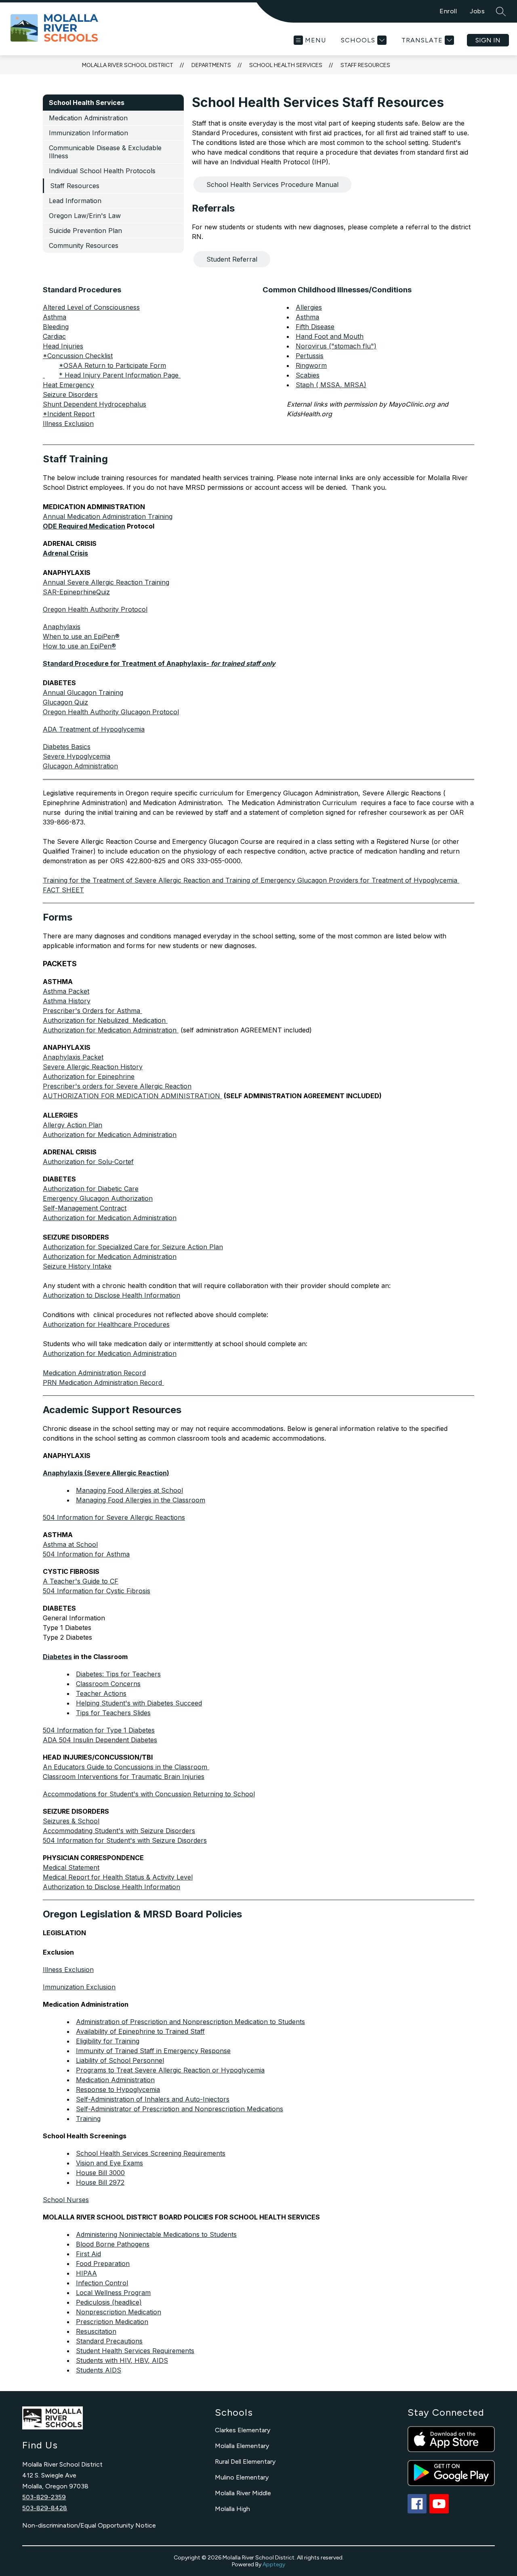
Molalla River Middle (243, 2493)
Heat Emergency (68, 385)
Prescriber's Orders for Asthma (92, 1011)
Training (88, 2119)
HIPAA (86, 2273)
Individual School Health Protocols (102, 171)
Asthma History (67, 1001)
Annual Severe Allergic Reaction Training (106, 582)
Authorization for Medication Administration (111, 1030)
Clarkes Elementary (243, 2430)
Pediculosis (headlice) (109, 2302)
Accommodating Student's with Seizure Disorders (119, 1831)
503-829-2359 (44, 2497)
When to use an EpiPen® (81, 636)
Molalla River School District (128, 65)
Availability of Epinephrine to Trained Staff (140, 2031)
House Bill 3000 (100, 2173)
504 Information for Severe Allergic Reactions (114, 1517)
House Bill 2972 (100, 2182)
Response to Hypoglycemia (118, 2089)
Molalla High (232, 2509)
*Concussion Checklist (78, 356)
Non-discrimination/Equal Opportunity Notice (89, 2525)
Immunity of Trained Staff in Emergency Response (153, 2051)
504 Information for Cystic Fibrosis (97, 1591)
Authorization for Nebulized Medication (105, 1020)
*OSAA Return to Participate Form (112, 365)
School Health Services (286, 65)
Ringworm (311, 365)
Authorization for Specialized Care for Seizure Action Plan (133, 1247)
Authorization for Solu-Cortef (88, 1162)
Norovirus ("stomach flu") (336, 346)
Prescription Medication (112, 2322)
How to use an (79, 646)
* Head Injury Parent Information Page (120, 375)
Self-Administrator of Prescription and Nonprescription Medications (180, 2109)
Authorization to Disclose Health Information (111, 1295)
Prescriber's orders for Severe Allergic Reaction (117, 1086)
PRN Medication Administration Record (103, 1382)
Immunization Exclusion (79, 1987)
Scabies (308, 375)
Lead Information (75, 201)
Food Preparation (103, 2263)
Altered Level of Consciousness (91, 307)
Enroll (448, 11)
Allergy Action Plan (73, 1125)
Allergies (309, 307)
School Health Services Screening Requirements (151, 2153)
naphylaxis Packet (73, 1057)
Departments (211, 65)
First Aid (88, 2254)
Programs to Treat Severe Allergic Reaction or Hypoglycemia (170, 2070)
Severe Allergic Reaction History (93, 1067)
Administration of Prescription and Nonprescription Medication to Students (190, 2022)
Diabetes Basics (67, 747)
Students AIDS (99, 2370)
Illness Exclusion (68, 424)
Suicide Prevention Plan (85, 231)
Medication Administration (88, 118)
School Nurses (66, 2200)
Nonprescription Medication (119, 2312)
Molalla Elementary (242, 2446)
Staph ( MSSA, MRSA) (331, 385)
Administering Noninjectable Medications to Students (156, 2234)
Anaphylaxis (62, 627)
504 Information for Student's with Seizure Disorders (125, 1840)
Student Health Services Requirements (135, 2351)
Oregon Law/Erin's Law (85, 216)
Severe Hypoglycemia (77, 756)
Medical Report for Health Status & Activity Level (118, 1877)
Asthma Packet (66, 991)
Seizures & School (71, 1821)
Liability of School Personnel (120, 2060)
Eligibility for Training (108, 2041)
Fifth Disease (315, 327)
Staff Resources (365, 65)
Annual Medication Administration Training (108, 516)
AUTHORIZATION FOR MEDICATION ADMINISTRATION (132, 1096)
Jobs (477, 11)
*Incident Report (69, 414)
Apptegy (274, 2564)
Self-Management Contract (85, 1208)
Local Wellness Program (113, 2293)
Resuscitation (96, 2331)
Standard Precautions (109, 2341)
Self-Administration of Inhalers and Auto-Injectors (153, 2099)
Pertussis (310, 356)
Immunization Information (88, 133)
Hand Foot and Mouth (330, 336)
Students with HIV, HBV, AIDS (122, 2360)
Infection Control (102, 2283)
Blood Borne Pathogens (113, 2244)
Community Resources (84, 245)
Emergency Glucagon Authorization (98, 1198)
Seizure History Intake (77, 1266)
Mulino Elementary (242, 2477)
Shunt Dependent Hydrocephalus (95, 404)
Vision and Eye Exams (109, 2163)
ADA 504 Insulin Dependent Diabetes (100, 1740)
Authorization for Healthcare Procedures (106, 1324)
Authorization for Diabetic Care (91, 1189)
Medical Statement (71, 1867)
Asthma (307, 317)
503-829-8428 (45, 2508)
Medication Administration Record (94, 1373)
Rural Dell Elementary (245, 2462)
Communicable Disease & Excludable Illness (105, 152)
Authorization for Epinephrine (89, 1076)
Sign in (488, 40)
